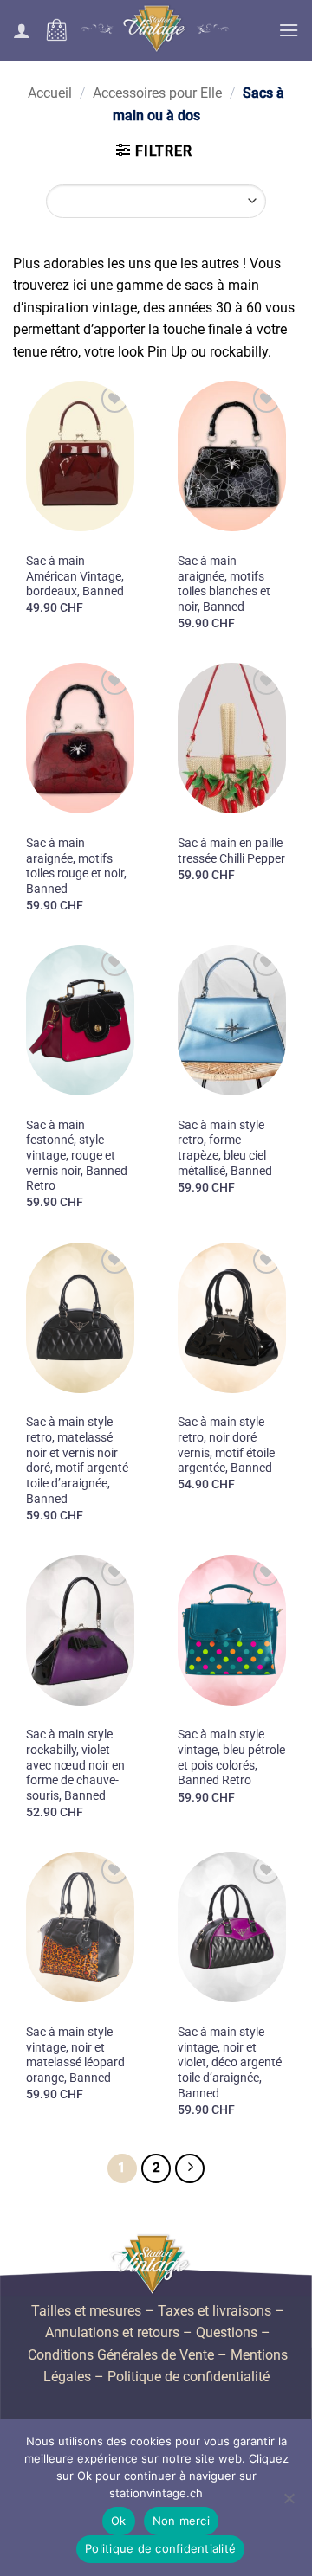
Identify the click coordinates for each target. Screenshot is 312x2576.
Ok (119, 2521)
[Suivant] (190, 2168)
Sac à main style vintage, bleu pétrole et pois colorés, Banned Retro (231, 1757)
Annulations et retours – (119, 2332)
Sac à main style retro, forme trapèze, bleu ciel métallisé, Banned (225, 1148)
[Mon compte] (22, 30)
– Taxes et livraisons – (213, 2311)
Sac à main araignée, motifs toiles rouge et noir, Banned (76, 866)
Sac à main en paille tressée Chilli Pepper (231, 851)
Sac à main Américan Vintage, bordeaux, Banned (75, 576)
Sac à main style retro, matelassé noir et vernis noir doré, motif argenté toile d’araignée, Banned (77, 1460)
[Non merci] (289, 2503)
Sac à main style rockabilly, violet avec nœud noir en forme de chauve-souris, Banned (75, 1765)
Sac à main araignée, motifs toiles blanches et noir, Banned (224, 584)
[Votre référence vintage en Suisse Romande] (157, 30)
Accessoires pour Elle (157, 93)
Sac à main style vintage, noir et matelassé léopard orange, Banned (75, 2055)
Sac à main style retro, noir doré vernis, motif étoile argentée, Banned (226, 1445)
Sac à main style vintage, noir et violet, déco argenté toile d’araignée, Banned (230, 2062)
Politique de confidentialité (188, 2377)
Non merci (181, 2521)
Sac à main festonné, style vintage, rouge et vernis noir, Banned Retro (77, 1156)
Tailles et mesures (86, 2311)
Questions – (233, 2332)
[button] (56, 30)
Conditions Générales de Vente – (127, 2355)
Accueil (50, 93)
